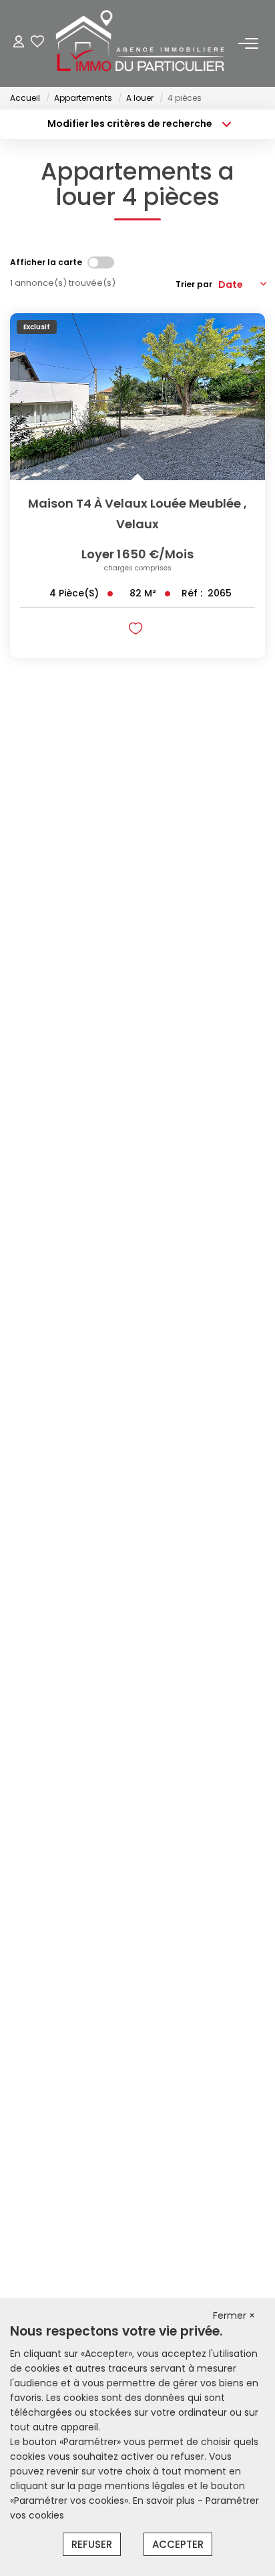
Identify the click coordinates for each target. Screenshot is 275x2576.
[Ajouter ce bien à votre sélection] (137, 631)
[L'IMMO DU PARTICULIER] (141, 43)
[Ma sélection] (37, 43)
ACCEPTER (178, 2544)
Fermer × (234, 2316)
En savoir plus (165, 2501)
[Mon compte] (19, 43)
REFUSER (92, 2544)
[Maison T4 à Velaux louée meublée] (137, 397)
